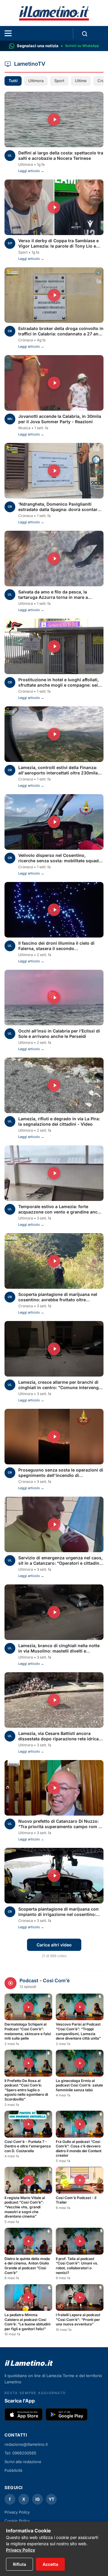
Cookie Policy (17, 2521)
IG (38, 2499)
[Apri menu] (8, 33)
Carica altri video (54, 1945)
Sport (59, 81)
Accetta (50, 2564)
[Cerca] (85, 34)
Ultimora (36, 81)
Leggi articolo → (31, 171)
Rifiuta (19, 2564)
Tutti (13, 81)
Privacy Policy (21, 2550)
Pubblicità (13, 2470)
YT (51, 2499)
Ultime (81, 81)
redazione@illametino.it (26, 2444)
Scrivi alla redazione (23, 2462)
